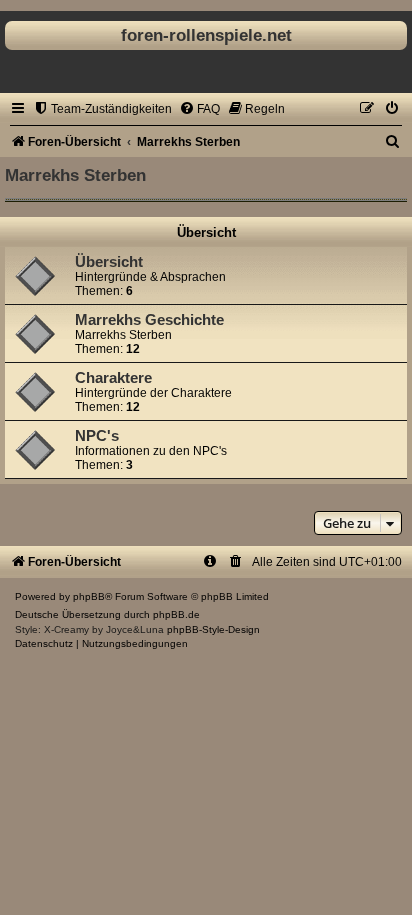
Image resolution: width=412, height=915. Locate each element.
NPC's (97, 436)
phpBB (89, 596)
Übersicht (206, 232)
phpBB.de (176, 614)
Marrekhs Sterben (75, 175)
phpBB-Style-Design (213, 629)
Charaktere (113, 378)
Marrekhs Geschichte (149, 320)
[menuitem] (102, 109)
